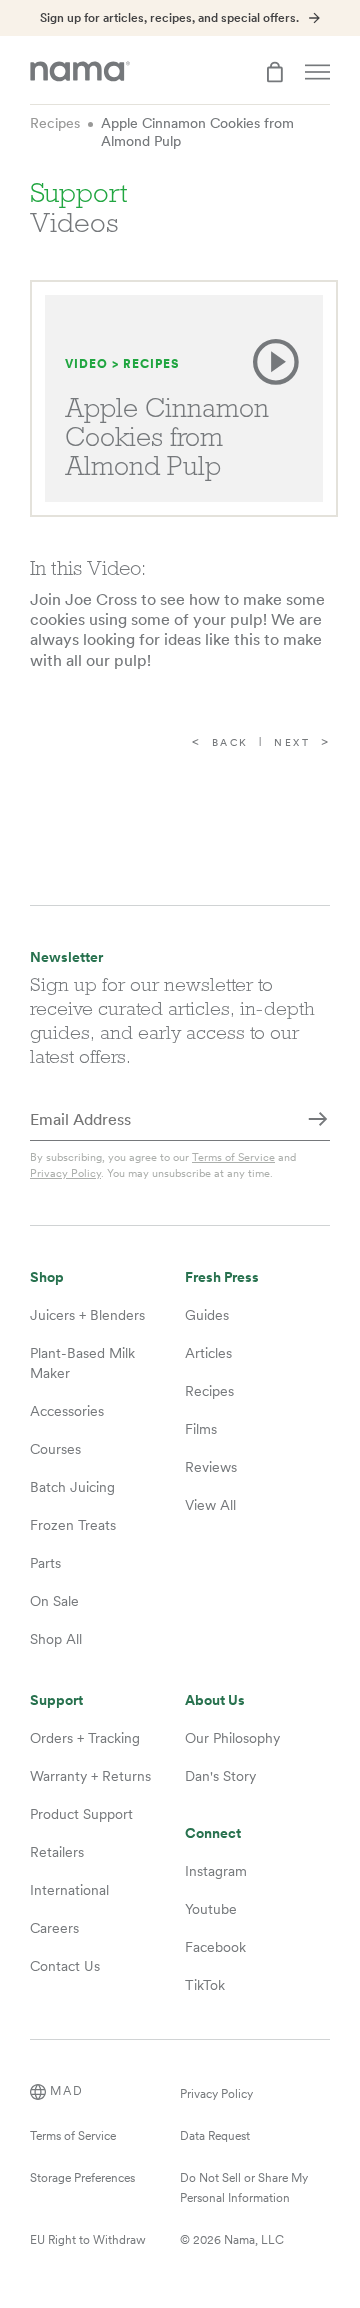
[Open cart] (275, 72)
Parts (45, 1563)
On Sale (54, 1601)
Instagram (216, 1871)
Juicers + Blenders (87, 1315)
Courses (55, 1449)
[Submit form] (318, 1121)
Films (201, 1429)
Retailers (57, 1852)
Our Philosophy (232, 1738)
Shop (47, 1277)
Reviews (211, 1467)
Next (292, 742)
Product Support (81, 1814)
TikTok (205, 1985)
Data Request (215, 2136)
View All (210, 1505)
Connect (213, 1833)
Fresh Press (222, 1277)
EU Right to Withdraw (88, 2240)
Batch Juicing (72, 1487)
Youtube (211, 1909)
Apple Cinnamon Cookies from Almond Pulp (197, 132)
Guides (207, 1315)
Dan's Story (220, 1776)
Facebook (215, 1947)
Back (230, 742)
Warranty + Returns (90, 1776)
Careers (54, 1928)
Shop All (56, 1639)
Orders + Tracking (85, 1738)
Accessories (67, 1411)
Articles (208, 1353)
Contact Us (65, 1966)
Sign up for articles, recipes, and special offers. (169, 18)
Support (56, 1700)
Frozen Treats (73, 1525)
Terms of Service (233, 1157)
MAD (67, 2091)
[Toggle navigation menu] (317, 72)
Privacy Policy (65, 1173)
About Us (215, 1700)
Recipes (55, 123)
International (69, 1890)
